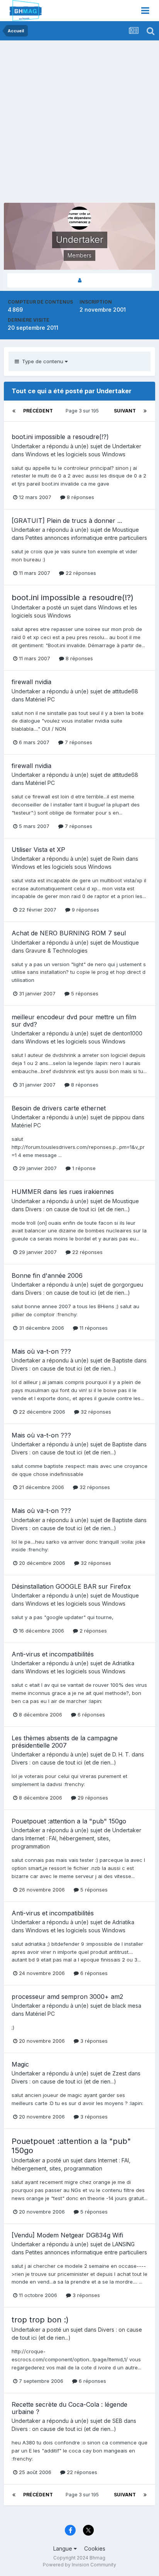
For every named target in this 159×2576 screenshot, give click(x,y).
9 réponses (85, 910)
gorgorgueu (128, 1285)
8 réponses (80, 497)
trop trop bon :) (40, 2320)
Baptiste (123, 1360)
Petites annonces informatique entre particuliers (86, 538)
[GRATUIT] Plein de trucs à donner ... (67, 521)
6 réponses (90, 1715)
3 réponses (93, 2041)
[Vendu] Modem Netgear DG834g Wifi (67, 2235)
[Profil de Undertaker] (79, 280)
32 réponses (95, 1412)
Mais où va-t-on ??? (41, 1351)
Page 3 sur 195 (83, 411)
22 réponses (80, 573)
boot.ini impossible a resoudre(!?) (60, 437)
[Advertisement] (79, 124)
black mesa (127, 2006)
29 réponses (92, 1798)
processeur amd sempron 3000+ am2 (67, 1997)
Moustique (126, 530)
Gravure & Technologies (57, 951)
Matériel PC (40, 699)
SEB (117, 2421)
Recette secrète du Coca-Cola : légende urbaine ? (69, 2408)
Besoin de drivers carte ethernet (59, 1108)
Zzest (119, 2073)
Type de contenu (42, 361)
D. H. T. (121, 1754)
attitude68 (125, 691)
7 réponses (78, 742)
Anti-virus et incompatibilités (53, 1654)
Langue (63, 2548)
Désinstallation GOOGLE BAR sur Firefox (71, 1586)
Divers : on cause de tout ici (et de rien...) (78, 1209)
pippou (121, 1117)
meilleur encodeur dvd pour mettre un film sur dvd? (74, 1021)
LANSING (123, 2244)
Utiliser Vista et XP (38, 850)
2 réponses (92, 1631)
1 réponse (83, 1168)
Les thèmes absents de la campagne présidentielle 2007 (65, 1742)
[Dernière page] (145, 411)
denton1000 (127, 1033)
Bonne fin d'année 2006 (47, 1275)
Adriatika (123, 1663)
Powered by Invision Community (79, 2565)
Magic (20, 2064)
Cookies (95, 2548)
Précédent (38, 411)
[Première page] (14, 411)
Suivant (125, 411)
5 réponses (84, 993)
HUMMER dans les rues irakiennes (63, 1192)
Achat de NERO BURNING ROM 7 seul (69, 933)
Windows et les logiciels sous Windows (75, 454)
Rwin (118, 859)
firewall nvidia (31, 682)
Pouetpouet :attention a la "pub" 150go (69, 1821)
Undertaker (26, 446)
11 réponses (93, 1328)
